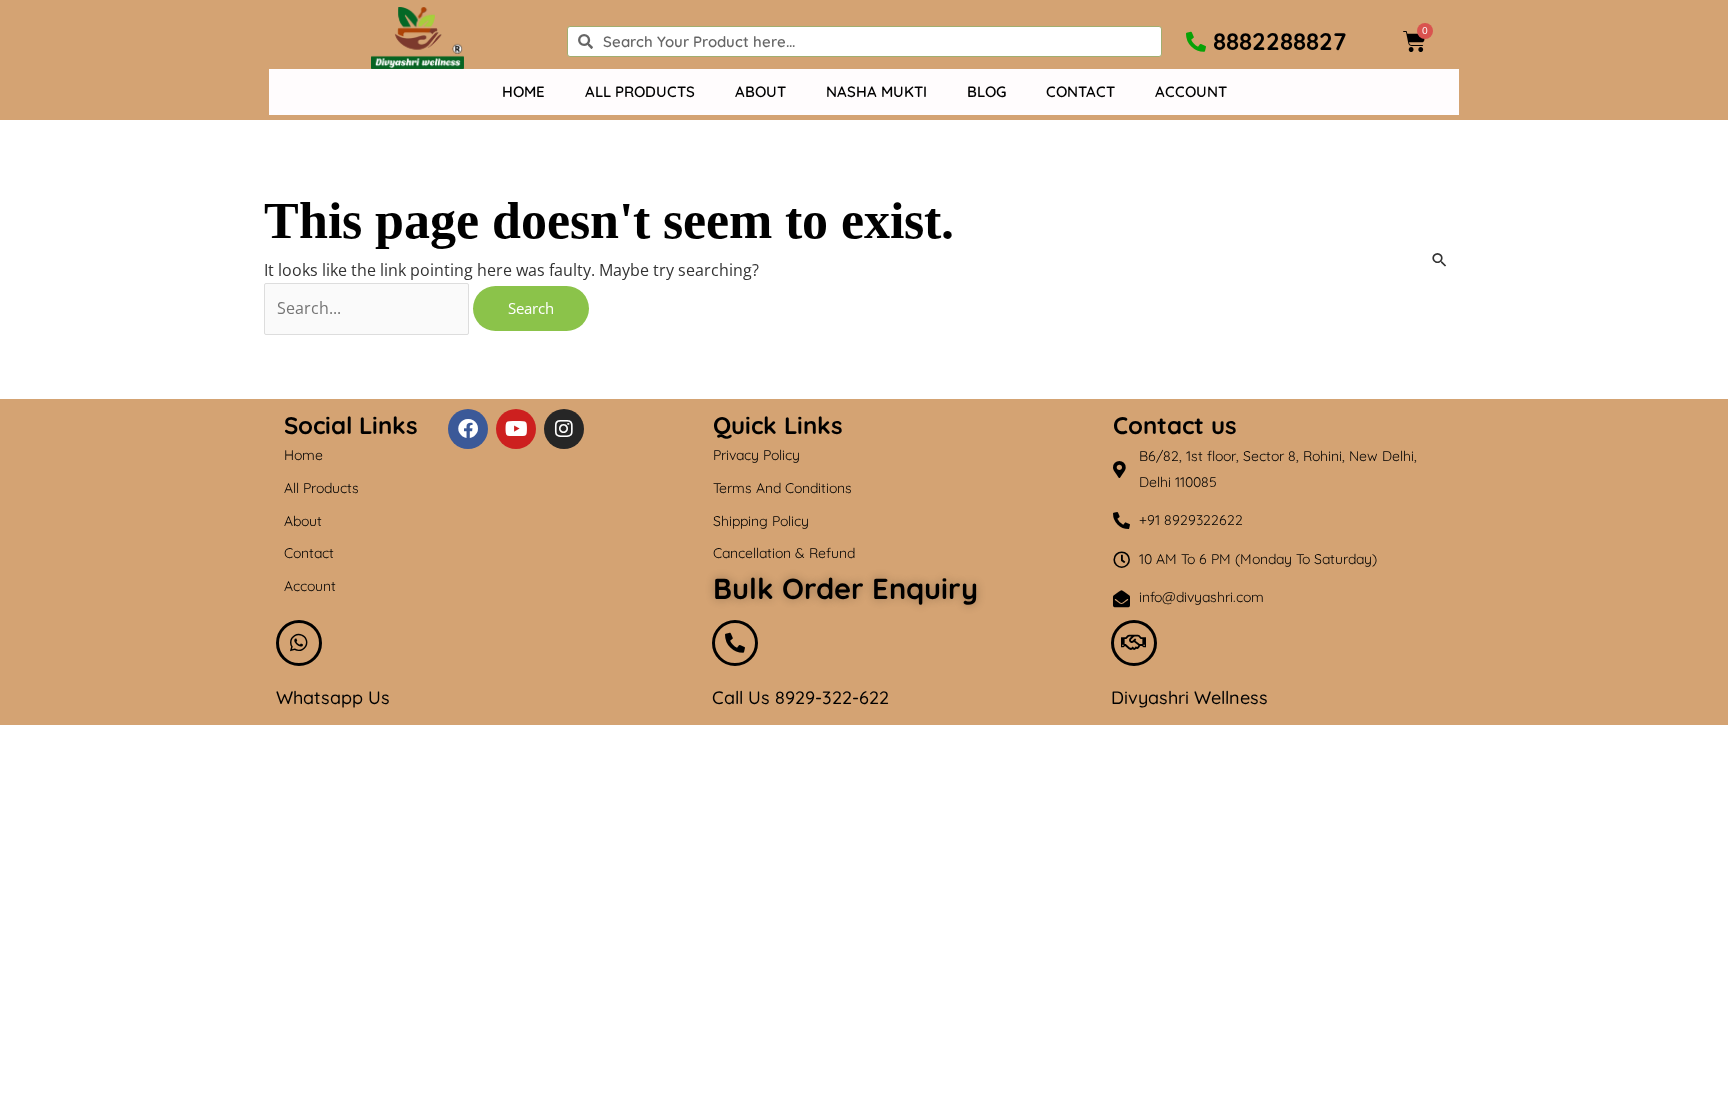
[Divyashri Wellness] (1134, 643)
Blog (986, 91)
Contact (1080, 91)
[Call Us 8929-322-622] (735, 643)
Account (1191, 91)
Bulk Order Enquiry (845, 588)
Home (523, 91)
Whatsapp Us (333, 697)
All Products (640, 91)
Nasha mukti (876, 91)
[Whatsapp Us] (299, 643)
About (760, 91)
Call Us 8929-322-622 (800, 697)
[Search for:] (368, 308)
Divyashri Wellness (1189, 697)
